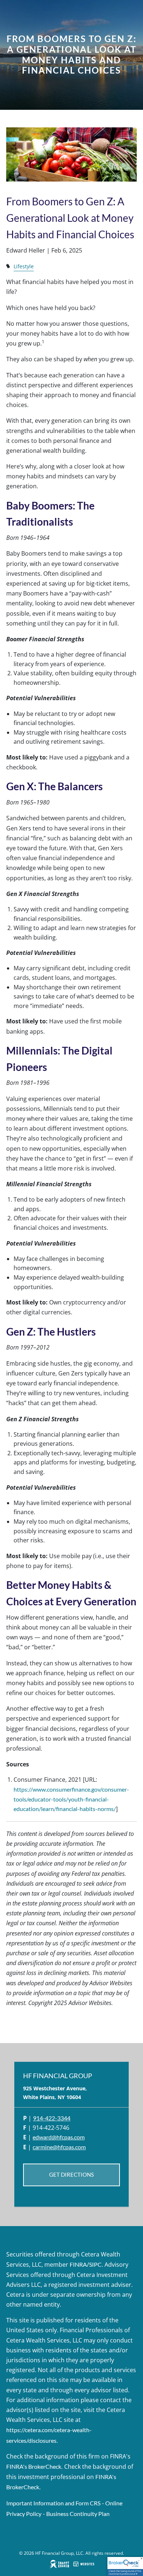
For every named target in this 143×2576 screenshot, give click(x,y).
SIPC (95, 2264)
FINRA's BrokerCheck (34, 2466)
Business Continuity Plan (78, 2514)
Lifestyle (24, 266)
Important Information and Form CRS (53, 2503)
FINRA (78, 2264)
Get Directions (71, 2175)
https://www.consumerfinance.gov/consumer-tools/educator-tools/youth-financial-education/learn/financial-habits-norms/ (71, 1799)
